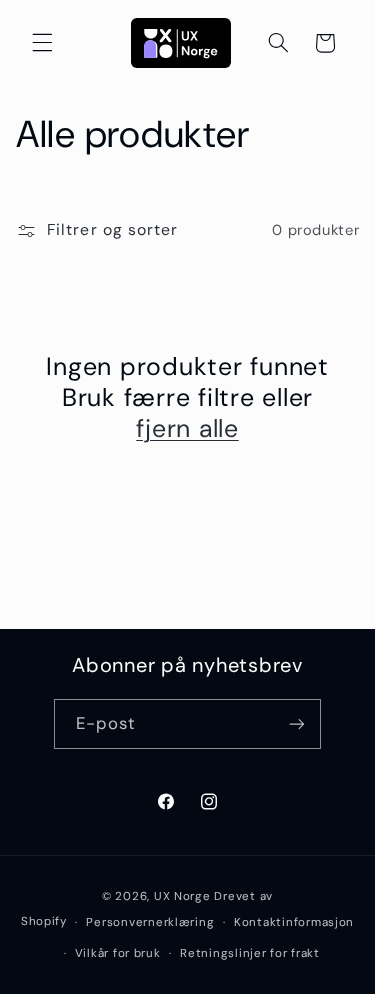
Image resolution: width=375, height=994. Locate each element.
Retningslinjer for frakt (250, 953)
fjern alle (187, 428)
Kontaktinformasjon (294, 922)
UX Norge (182, 896)
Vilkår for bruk (118, 953)
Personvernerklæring (150, 922)
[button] (42, 43)
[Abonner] (297, 723)
